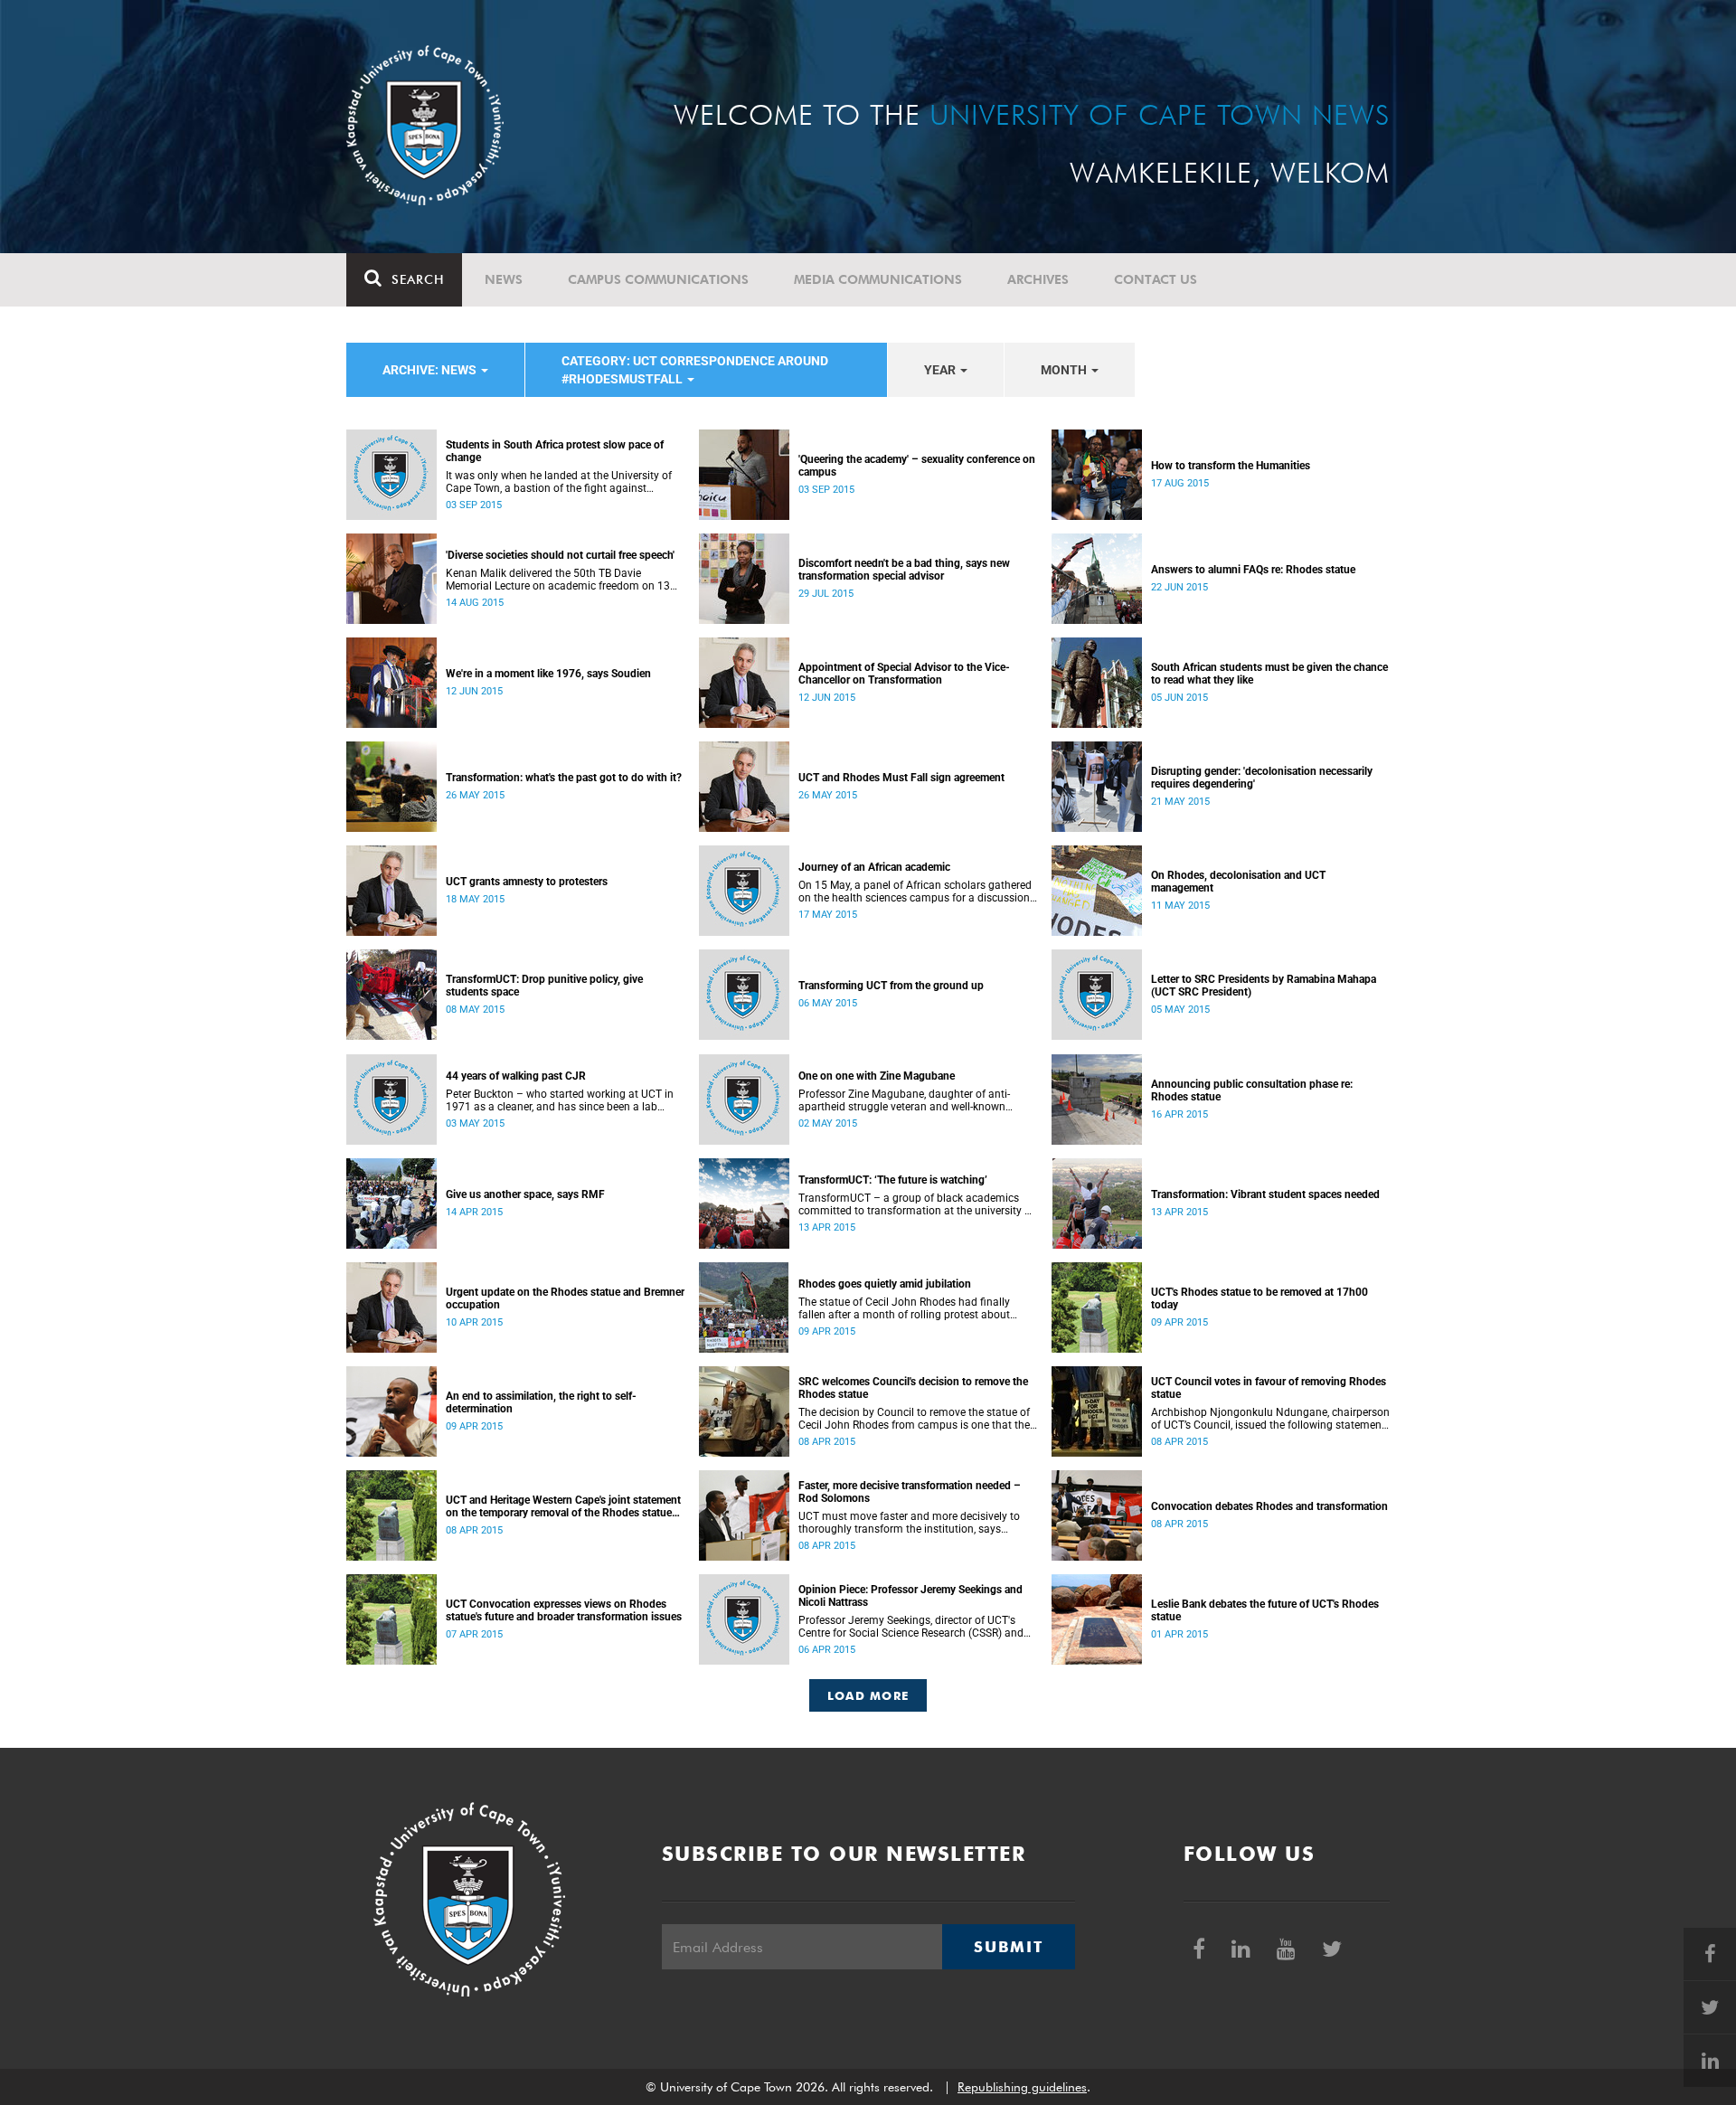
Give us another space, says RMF (525, 1194)
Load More (868, 1695)
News (504, 279)
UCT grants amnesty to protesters (527, 882)
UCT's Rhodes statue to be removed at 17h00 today (1260, 1298)
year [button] (941, 370)
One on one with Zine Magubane (877, 1076)
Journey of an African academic (874, 867)
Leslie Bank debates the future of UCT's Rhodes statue (1265, 1610)
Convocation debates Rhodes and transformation (1269, 1506)
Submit (1008, 1947)
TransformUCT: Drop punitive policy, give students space (544, 986)
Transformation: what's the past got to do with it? (564, 778)
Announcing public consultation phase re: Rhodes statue (1252, 1090)
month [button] (1065, 370)
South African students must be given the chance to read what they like (1269, 674)
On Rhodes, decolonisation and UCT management (1238, 882)
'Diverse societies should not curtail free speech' (560, 555)
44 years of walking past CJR (516, 1076)
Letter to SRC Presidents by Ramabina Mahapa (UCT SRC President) (1264, 986)
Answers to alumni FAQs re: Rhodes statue (1253, 570)
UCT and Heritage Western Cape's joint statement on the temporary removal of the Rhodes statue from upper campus (563, 1506)
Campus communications (658, 279)
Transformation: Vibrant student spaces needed (1265, 1194)
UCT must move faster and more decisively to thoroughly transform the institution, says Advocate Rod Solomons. (909, 1523)
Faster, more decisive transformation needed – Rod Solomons (910, 1492)
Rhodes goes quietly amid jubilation (885, 1284)
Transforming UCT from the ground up (891, 986)
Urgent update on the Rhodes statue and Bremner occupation (565, 1298)
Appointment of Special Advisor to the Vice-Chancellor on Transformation (904, 674)
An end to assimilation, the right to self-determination (541, 1402)
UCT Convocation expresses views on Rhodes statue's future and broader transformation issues (564, 1610)
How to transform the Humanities (1231, 466)
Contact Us (1156, 279)
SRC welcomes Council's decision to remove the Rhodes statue (913, 1388)
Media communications (878, 279)
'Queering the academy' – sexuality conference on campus (917, 466)
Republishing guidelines (1022, 2087)
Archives (1038, 279)
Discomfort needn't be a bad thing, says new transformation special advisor (904, 570)
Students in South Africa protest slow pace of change (555, 451)
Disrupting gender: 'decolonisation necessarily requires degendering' (1262, 778)
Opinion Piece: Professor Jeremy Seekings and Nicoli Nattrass (910, 1596)
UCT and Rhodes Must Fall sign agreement (901, 778)
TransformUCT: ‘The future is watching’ (893, 1180)
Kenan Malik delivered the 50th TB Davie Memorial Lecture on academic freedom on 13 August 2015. (558, 580)
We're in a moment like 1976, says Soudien (548, 674)
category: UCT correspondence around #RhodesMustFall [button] (695, 370)
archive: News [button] (431, 370)
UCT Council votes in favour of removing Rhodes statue (1269, 1388)
